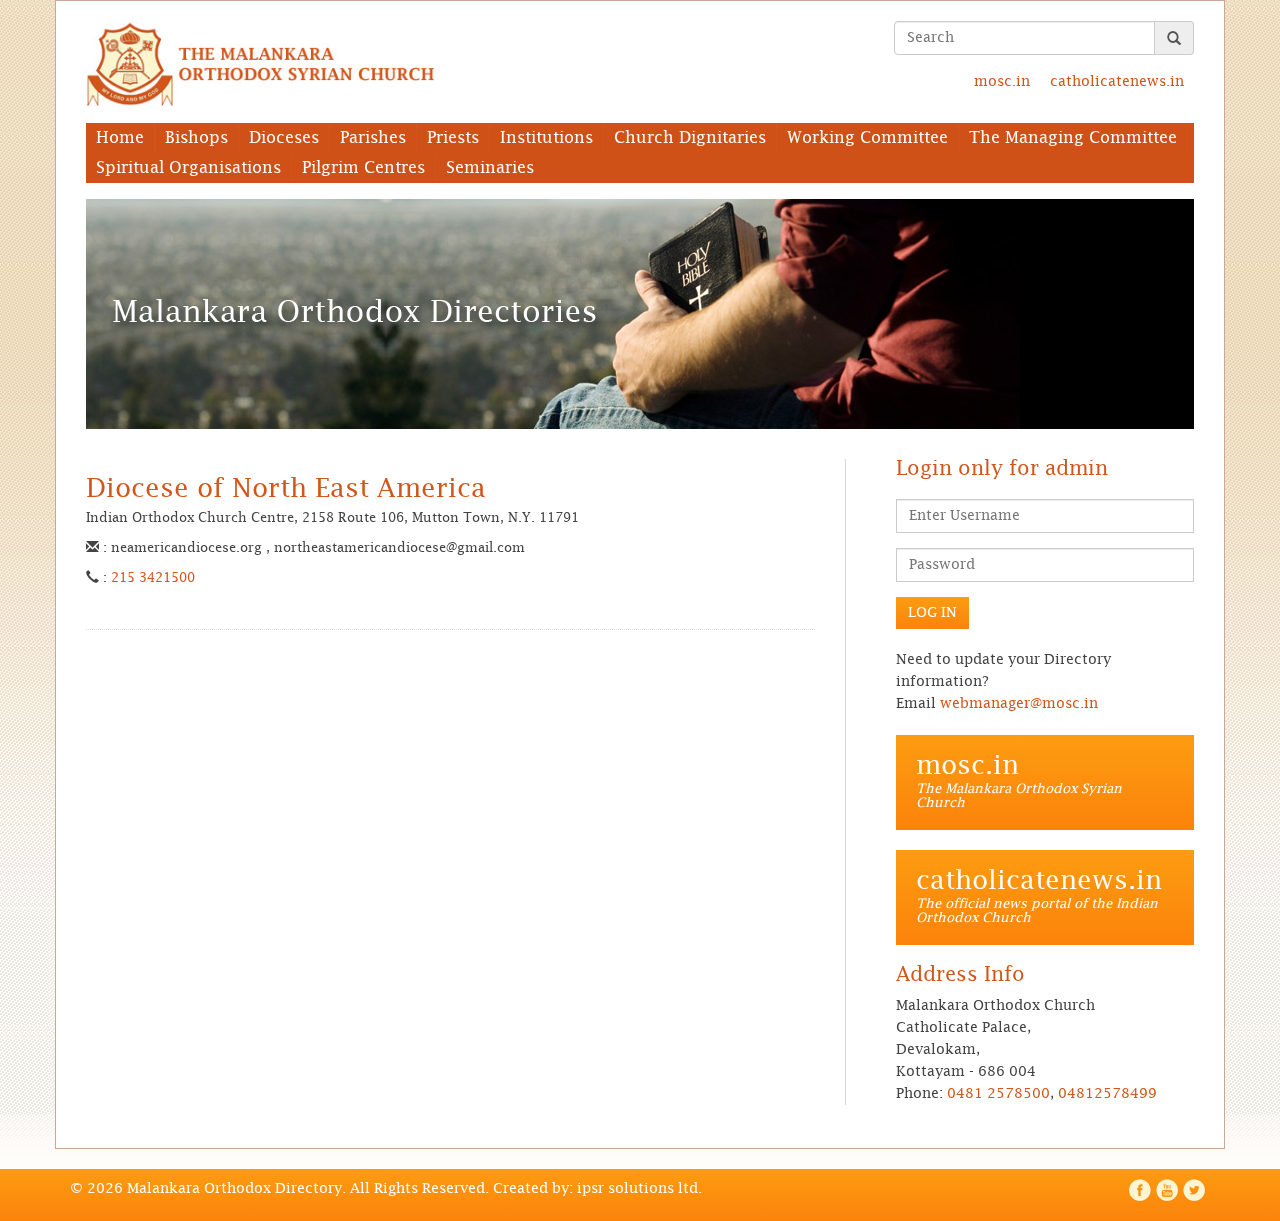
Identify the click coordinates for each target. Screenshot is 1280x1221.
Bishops (196, 138)
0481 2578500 (998, 1094)
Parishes (373, 138)
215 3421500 (153, 578)
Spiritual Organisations (188, 168)
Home (120, 138)
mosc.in (1002, 82)
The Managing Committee (1073, 138)
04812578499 (1107, 1094)
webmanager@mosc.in (1019, 704)
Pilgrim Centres (363, 168)
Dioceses (284, 138)
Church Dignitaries (690, 138)
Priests (453, 138)
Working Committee (867, 138)
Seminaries (490, 168)
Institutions (546, 138)
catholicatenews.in (1117, 82)
